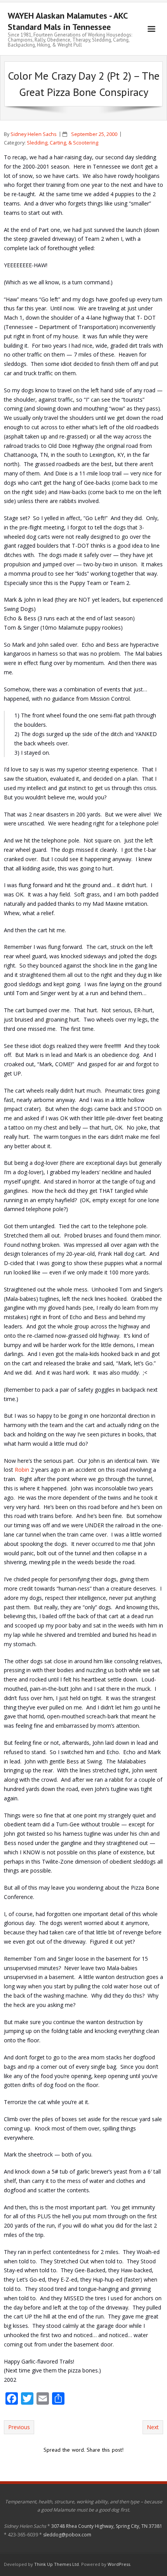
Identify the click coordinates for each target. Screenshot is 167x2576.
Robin (22, 1470)
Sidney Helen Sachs (34, 134)
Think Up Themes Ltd (57, 2564)
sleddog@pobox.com (67, 2535)
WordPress (119, 2564)
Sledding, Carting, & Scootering (63, 143)
